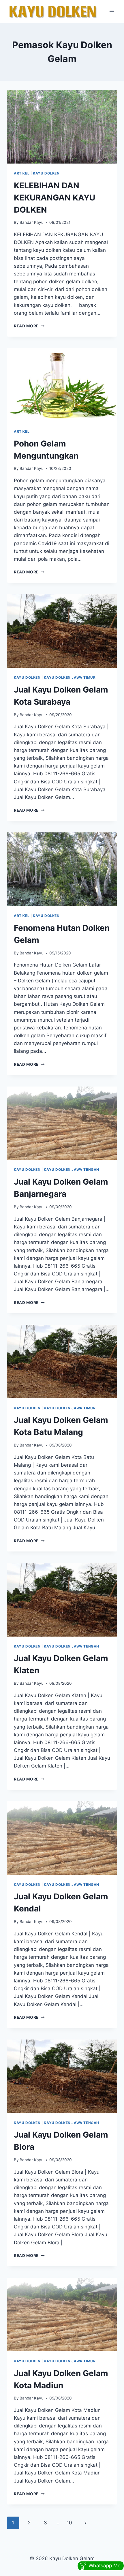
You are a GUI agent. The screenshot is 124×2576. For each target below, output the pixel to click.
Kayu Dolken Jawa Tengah (72, 1169)
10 (69, 2523)
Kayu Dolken (46, 173)
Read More (29, 326)
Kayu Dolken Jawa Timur (70, 677)
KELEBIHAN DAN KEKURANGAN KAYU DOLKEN (55, 198)
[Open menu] (112, 11)
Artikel (22, 173)
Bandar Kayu (32, 222)
